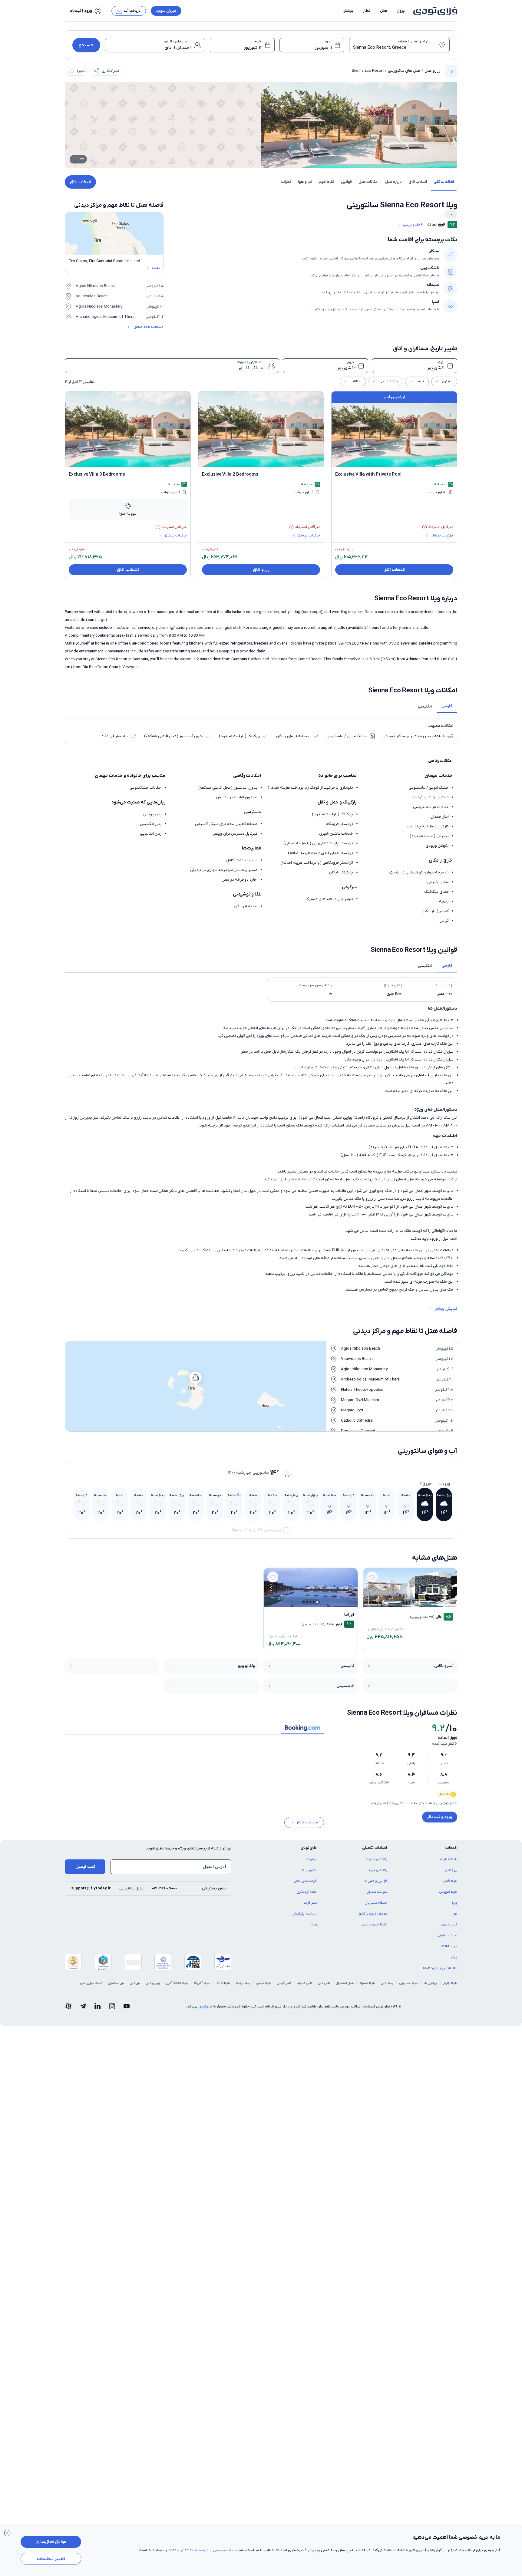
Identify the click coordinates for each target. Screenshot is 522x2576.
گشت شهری (449, 1929)
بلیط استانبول (409, 1987)
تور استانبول (116, 1987)
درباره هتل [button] (393, 182)
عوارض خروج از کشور (373, 1918)
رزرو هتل (432, 71)
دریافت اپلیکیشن (304, 1918)
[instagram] (112, 2011)
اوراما (349, 1615)
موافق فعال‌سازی (51, 2542)
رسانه (313, 1929)
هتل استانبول (345, 1987)
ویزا (455, 1907)
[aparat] (68, 2011)
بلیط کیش (264, 1987)
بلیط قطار (450, 1885)
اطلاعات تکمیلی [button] (375, 1852)
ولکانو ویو (246, 1666)
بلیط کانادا (223, 1987)
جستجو (86, 45)
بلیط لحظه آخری (177, 1987)
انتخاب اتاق (81, 182)
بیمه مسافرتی (447, 1940)
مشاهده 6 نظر (307, 1827)
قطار (367, 11)
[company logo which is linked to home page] (433, 11)
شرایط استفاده (196, 2550)
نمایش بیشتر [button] (446, 1309)
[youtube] (127, 2011)
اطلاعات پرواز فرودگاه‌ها (440, 1972)
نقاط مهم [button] (327, 182)
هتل (384, 11)
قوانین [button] (346, 182)
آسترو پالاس (444, 1666)
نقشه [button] (155, 268)
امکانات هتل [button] (368, 182)
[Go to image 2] (413, 1602)
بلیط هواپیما (448, 1863)
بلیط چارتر (450, 1987)
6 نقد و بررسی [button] (413, 225)
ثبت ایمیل (85, 1871)
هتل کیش (284, 1987)
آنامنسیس (345, 1686)
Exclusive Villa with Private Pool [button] (368, 474)
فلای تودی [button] (309, 1852)
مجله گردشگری (307, 1896)
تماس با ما (309, 1874)
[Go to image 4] (406, 1602)
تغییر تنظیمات (51, 2559)
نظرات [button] (286, 182)
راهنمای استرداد (376, 1863)
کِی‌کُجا (453, 1961)
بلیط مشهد (367, 1987)
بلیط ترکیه (243, 1987)
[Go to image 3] (410, 1602)
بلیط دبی (387, 1987)
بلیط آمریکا (202, 1987)
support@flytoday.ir (91, 1893)
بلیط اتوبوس (448, 1896)
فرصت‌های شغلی (305, 1885)
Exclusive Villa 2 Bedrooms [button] (230, 474)
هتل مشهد (305, 1987)
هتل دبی (324, 1987)
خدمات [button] (451, 1852)
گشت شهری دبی (91, 1987)
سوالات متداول (377, 1896)
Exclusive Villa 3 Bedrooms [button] (97, 474)
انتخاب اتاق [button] (418, 182)
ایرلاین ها (431, 1987)
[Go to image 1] (417, 1602)
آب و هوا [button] (305, 182)
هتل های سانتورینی (404, 71)
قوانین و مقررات (376, 1885)
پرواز (401, 11)
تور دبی (135, 1987)
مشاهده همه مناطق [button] (149, 327)
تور (455, 1918)
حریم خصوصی (225, 2550)
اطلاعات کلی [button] (444, 182)
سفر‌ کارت (310, 1907)
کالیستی (347, 1666)
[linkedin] (97, 2011)
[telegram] (83, 2011)
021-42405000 (165, 1893)
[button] (345, 11)
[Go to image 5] (403, 1602)
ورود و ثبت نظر (440, 1817)
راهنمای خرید (378, 1874)
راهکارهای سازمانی (375, 1929)
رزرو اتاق (261, 570)
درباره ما (311, 1863)
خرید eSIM (449, 1951)
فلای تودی (205, 2011)
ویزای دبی (153, 1987)
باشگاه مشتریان (376, 1907)
